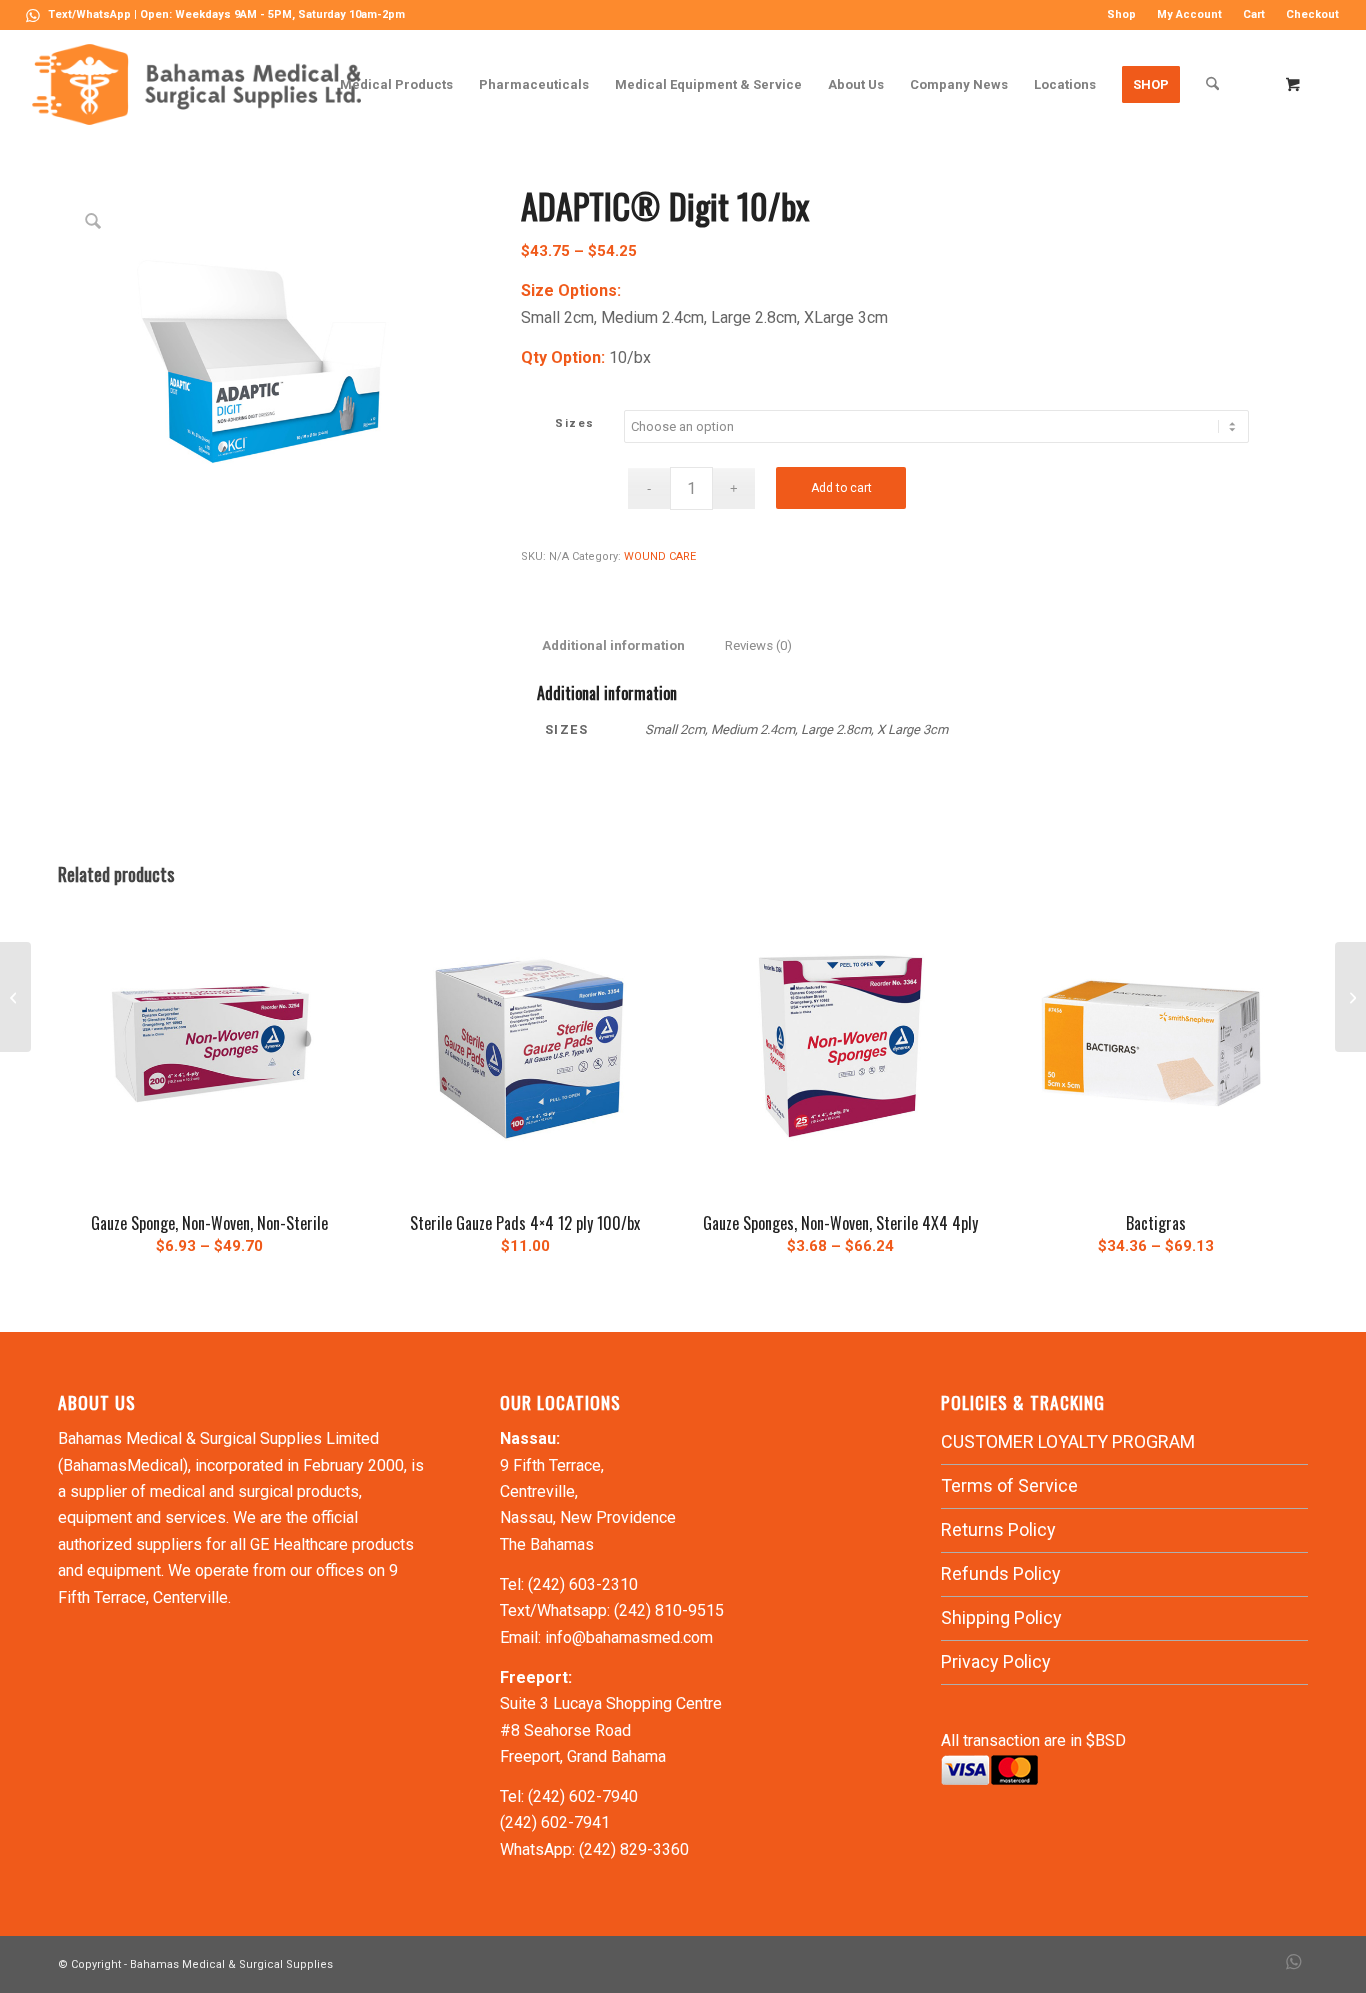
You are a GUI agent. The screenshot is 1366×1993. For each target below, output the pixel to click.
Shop (1121, 14)
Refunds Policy (1001, 1573)
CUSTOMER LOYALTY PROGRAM (1068, 1441)
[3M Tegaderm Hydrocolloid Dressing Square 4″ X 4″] (1350, 997)
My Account (1189, 14)
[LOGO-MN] (204, 84)
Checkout (1312, 14)
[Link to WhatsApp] (33, 15)
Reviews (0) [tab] (758, 645)
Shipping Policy (1001, 1617)
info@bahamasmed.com (629, 1637)
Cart (1254, 14)
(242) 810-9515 (669, 1610)
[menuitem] (1122, 15)
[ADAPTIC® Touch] (15, 997)
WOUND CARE (660, 556)
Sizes (575, 423)
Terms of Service (1009, 1485)
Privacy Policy (996, 1661)
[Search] (1212, 84)
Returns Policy (998, 1529)
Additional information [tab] (613, 645)
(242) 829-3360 (634, 1849)
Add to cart (841, 488)
